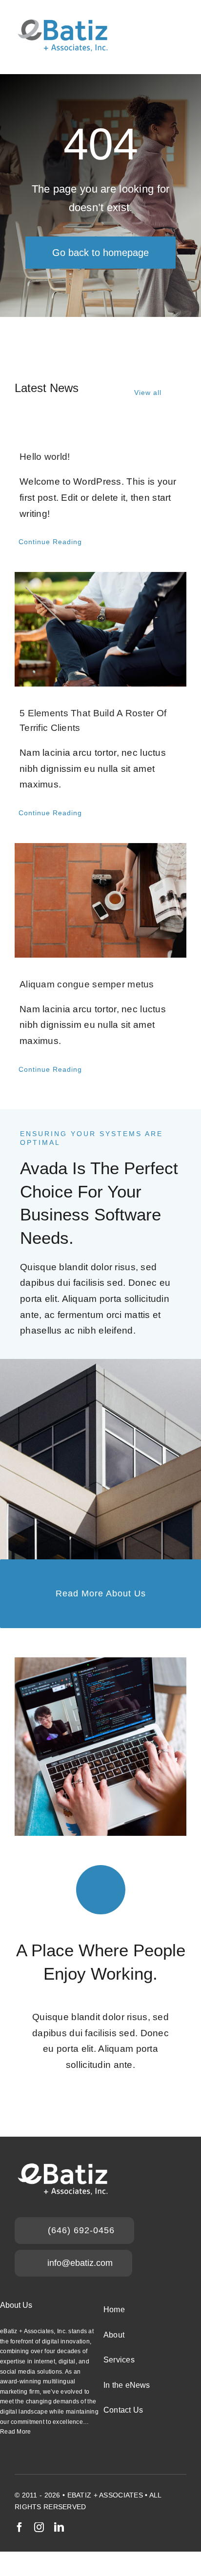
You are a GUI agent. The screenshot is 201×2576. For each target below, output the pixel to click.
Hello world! (45, 457)
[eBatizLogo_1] (63, 18)
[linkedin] (59, 2527)
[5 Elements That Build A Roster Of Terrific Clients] (100, 629)
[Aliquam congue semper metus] (100, 900)
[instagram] (39, 2527)
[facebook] (20, 2527)
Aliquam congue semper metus (87, 984)
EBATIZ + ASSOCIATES (105, 2495)
